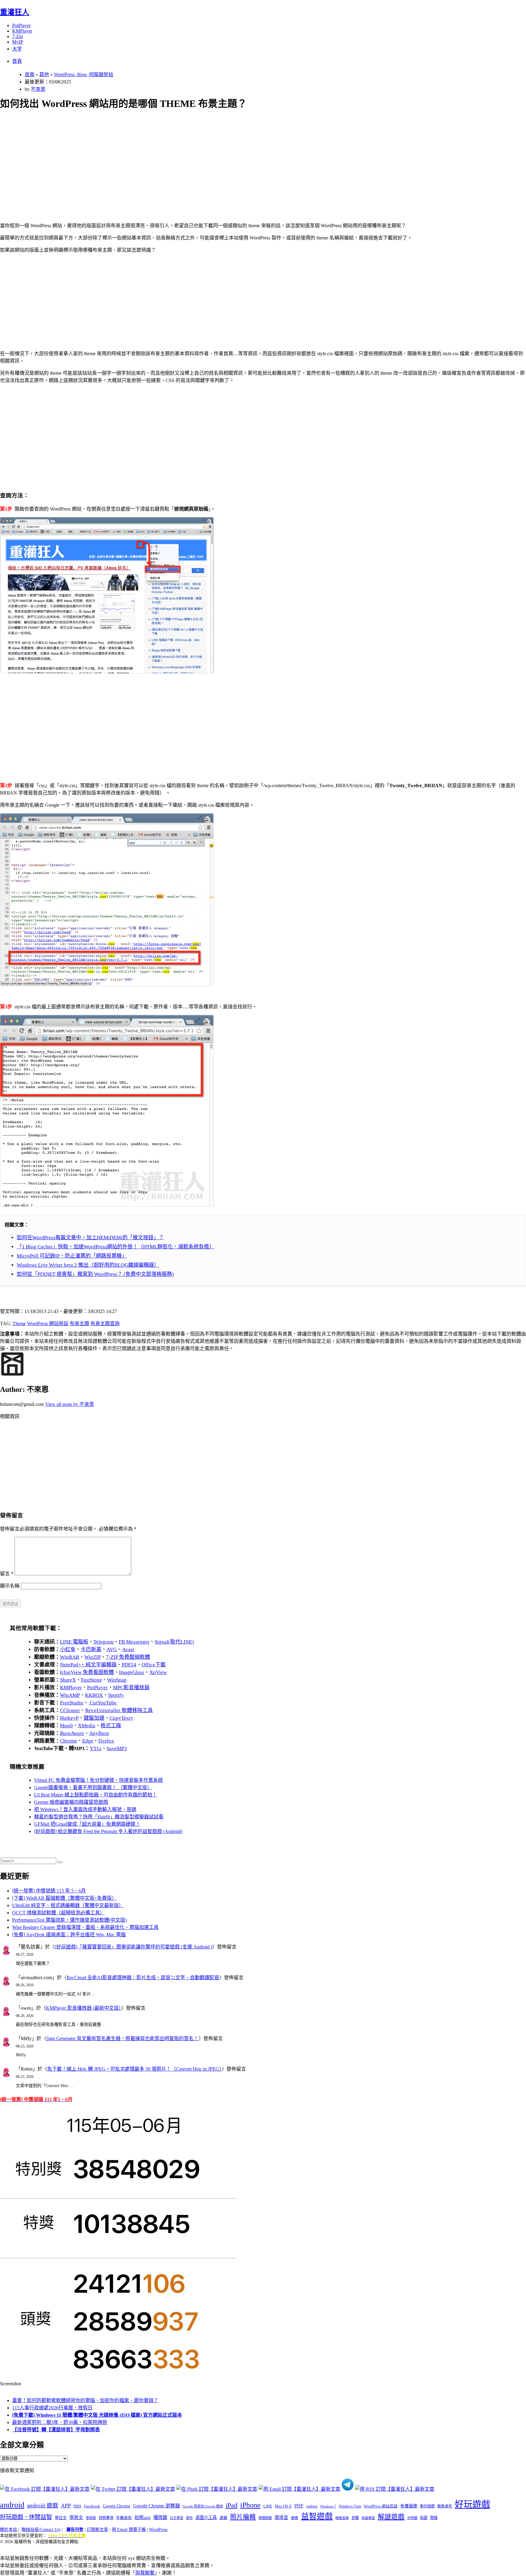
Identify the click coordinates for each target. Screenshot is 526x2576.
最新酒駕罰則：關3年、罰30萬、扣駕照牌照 (60, 2422)
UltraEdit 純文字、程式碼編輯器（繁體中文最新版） (68, 1905)
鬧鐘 (434, 2518)
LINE (268, 2506)
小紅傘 (68, 1649)
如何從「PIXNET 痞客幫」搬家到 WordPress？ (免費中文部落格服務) (95, 1274)
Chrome (68, 1741)
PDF (299, 2506)
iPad (231, 2505)
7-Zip (18, 36)
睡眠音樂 (342, 2518)
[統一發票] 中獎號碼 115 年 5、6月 (49, 1891)
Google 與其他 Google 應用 (203, 2506)
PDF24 (129, 1665)
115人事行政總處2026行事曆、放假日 (52, 2408)
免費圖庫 (409, 2506)
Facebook (92, 2506)
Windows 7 (328, 2506)
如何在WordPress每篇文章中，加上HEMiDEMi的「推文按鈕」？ (90, 1238)
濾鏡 (223, 2518)
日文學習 (177, 2518)
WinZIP (93, 1657)
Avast (128, 1649)
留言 (7, 1574)
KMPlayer (22, 31)
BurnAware (72, 1733)
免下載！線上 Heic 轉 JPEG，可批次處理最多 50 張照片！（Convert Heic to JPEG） (134, 2069)
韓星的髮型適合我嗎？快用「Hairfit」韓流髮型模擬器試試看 (99, 1817)
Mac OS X (283, 2506)
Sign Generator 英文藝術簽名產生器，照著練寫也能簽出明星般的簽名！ (122, 2038)
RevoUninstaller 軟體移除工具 (119, 1710)
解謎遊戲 (391, 2517)
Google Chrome (117, 2506)
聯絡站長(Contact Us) (41, 2530)
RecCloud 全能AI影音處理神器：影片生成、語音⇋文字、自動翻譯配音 (143, 1978)
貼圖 (424, 2518)
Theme (19, 1323)
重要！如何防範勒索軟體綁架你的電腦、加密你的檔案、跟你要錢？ (85, 2400)
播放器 (160, 2517)
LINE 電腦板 (74, 1642)
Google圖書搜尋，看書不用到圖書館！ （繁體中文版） (93, 1787)
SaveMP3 (117, 1748)
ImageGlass (132, 1672)
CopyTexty (121, 1718)
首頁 (17, 61)
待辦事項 (106, 2518)
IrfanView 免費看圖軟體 (87, 1672)
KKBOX (94, 1695)
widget (312, 2506)
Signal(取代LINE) (174, 1642)
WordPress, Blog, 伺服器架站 (84, 74)
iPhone (250, 2505)
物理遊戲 (265, 2518)
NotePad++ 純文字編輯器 (88, 1665)
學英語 (91, 2518)
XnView (158, 1672)
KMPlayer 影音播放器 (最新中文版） (84, 2008)
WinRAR (70, 1657)
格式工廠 (111, 1726)
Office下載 (154, 1665)
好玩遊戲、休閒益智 (26, 2517)
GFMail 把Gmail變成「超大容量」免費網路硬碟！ (87, 1824)
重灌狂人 (15, 12)
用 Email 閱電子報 (129, 2530)
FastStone (91, 1680)
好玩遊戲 (472, 2504)
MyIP (18, 42)
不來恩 (38, 89)
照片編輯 (243, 2517)
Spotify (116, 1695)
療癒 (295, 2518)
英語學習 (368, 2518)
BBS (77, 2506)
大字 (17, 49)
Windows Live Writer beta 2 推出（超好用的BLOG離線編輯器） (88, 1265)
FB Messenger (134, 1642)
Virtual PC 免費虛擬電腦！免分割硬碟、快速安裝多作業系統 (98, 1780)
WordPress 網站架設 (48, 1323)
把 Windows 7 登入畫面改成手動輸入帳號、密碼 (85, 1809)
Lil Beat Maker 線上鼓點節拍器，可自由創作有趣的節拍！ (96, 1795)
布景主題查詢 (105, 1323)
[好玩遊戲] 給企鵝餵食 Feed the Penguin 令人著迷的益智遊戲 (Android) (108, 1831)
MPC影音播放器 (131, 1688)
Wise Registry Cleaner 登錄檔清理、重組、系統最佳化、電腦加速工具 (85, 1927)
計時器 (412, 2518)
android (12, 2505)
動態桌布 (445, 2506)
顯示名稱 (10, 1586)
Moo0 (66, 1726)
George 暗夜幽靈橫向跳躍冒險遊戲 (71, 1802)
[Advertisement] (183, 159)
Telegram (103, 1642)
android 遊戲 (43, 2505)
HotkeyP (69, 1718)
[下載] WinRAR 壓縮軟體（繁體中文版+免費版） (64, 1898)
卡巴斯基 (91, 1649)
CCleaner (70, 1710)
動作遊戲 (427, 2506)
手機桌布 (124, 2518)
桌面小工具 (206, 2518)
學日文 (61, 2518)
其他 (44, 74)
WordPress (158, 2530)
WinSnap (117, 1680)
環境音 (281, 2518)
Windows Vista (350, 2506)
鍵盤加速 (94, 1718)
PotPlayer (21, 25)
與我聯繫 (145, 2573)
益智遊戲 (317, 2516)
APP (66, 2506)
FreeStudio (72, 1703)
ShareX (68, 1680)
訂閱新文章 (97, 2530)
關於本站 (9, 2530)
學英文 (76, 2518)
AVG (112, 1649)
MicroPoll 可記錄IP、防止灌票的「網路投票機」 (72, 1256)
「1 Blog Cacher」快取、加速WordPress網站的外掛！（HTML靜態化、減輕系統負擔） (116, 1247)
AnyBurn (99, 1733)
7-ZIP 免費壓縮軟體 (128, 1657)
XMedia (87, 1726)
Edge (88, 1741)
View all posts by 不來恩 (70, 1404)
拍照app (143, 2518)
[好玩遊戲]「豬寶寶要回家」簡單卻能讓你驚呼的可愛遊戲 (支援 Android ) (133, 1947)
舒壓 (355, 2518)
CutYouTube (103, 1703)
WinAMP (70, 1695)
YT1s (96, 1748)
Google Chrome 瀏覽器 (156, 2506)
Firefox (106, 1741)
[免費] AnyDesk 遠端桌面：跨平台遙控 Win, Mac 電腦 (69, 1935)
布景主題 (79, 1323)
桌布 (189, 2518)
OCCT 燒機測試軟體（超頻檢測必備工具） (58, 1913)
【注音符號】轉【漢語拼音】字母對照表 (56, 2430)
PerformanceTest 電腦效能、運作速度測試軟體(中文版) (69, 1920)
